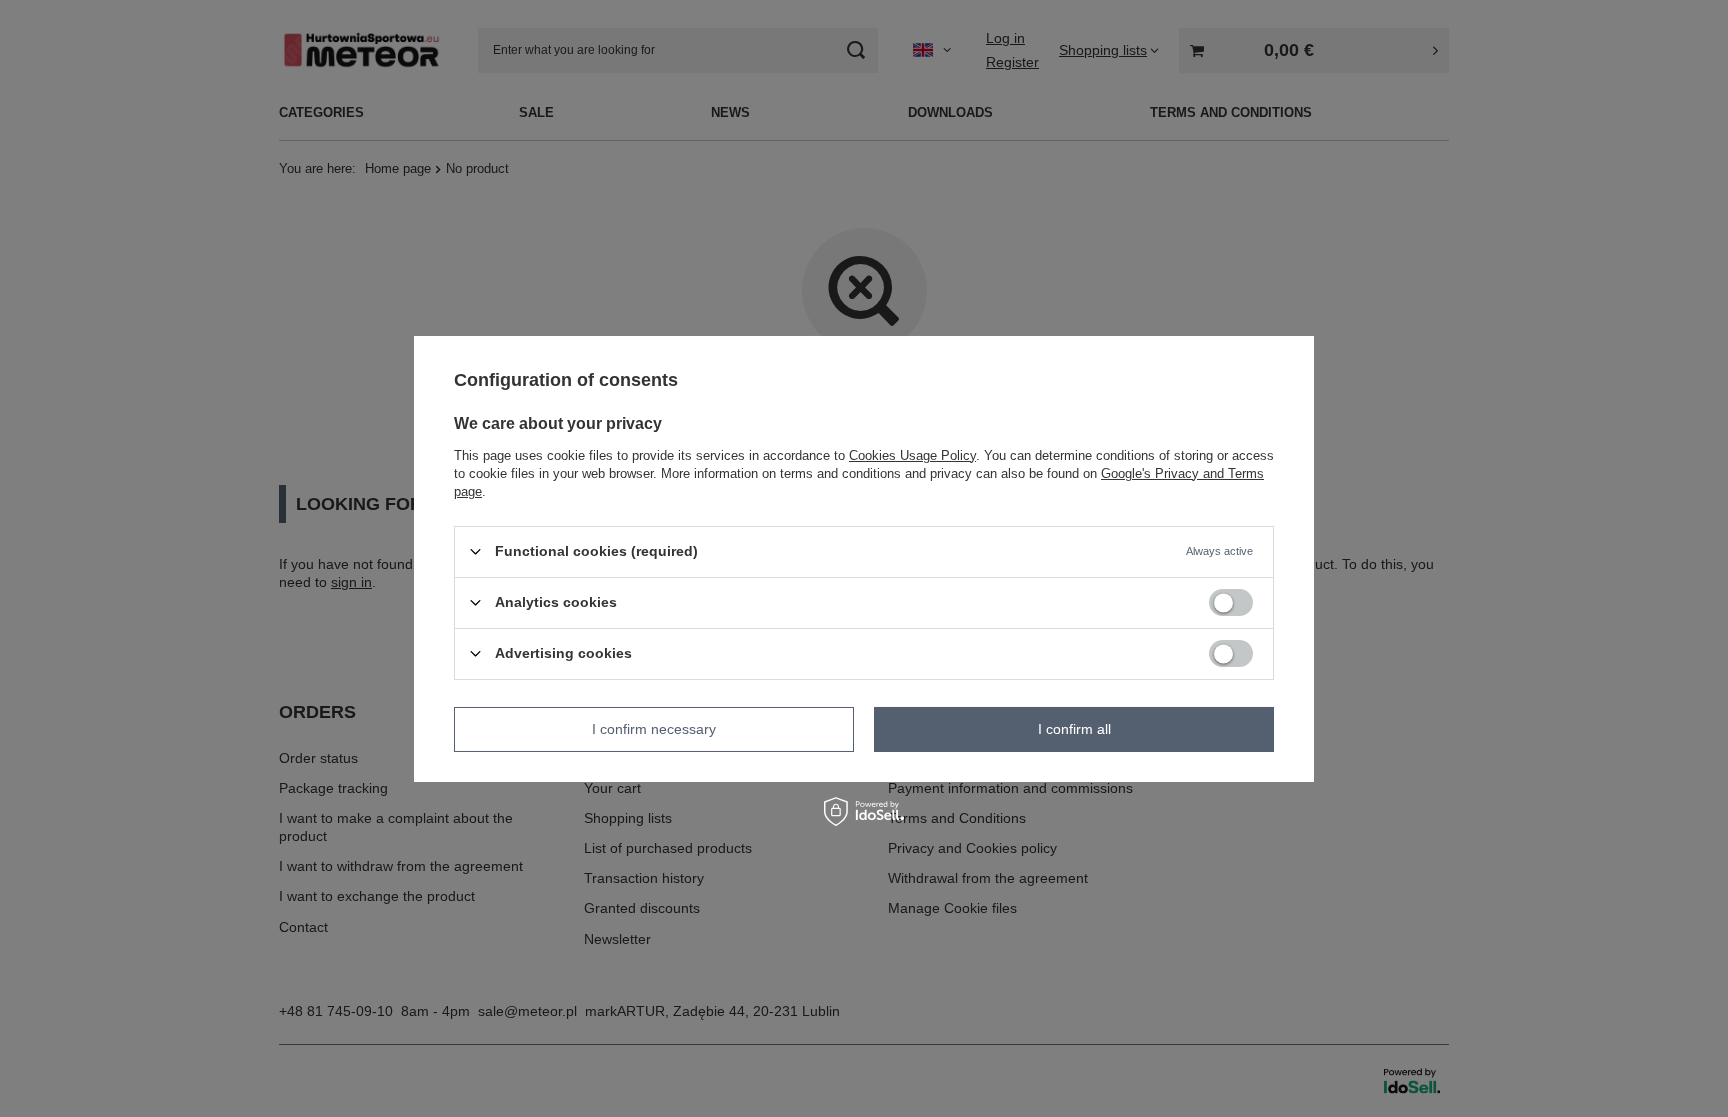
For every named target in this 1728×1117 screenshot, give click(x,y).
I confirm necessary (654, 729)
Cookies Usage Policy (912, 454)
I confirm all (1074, 729)
